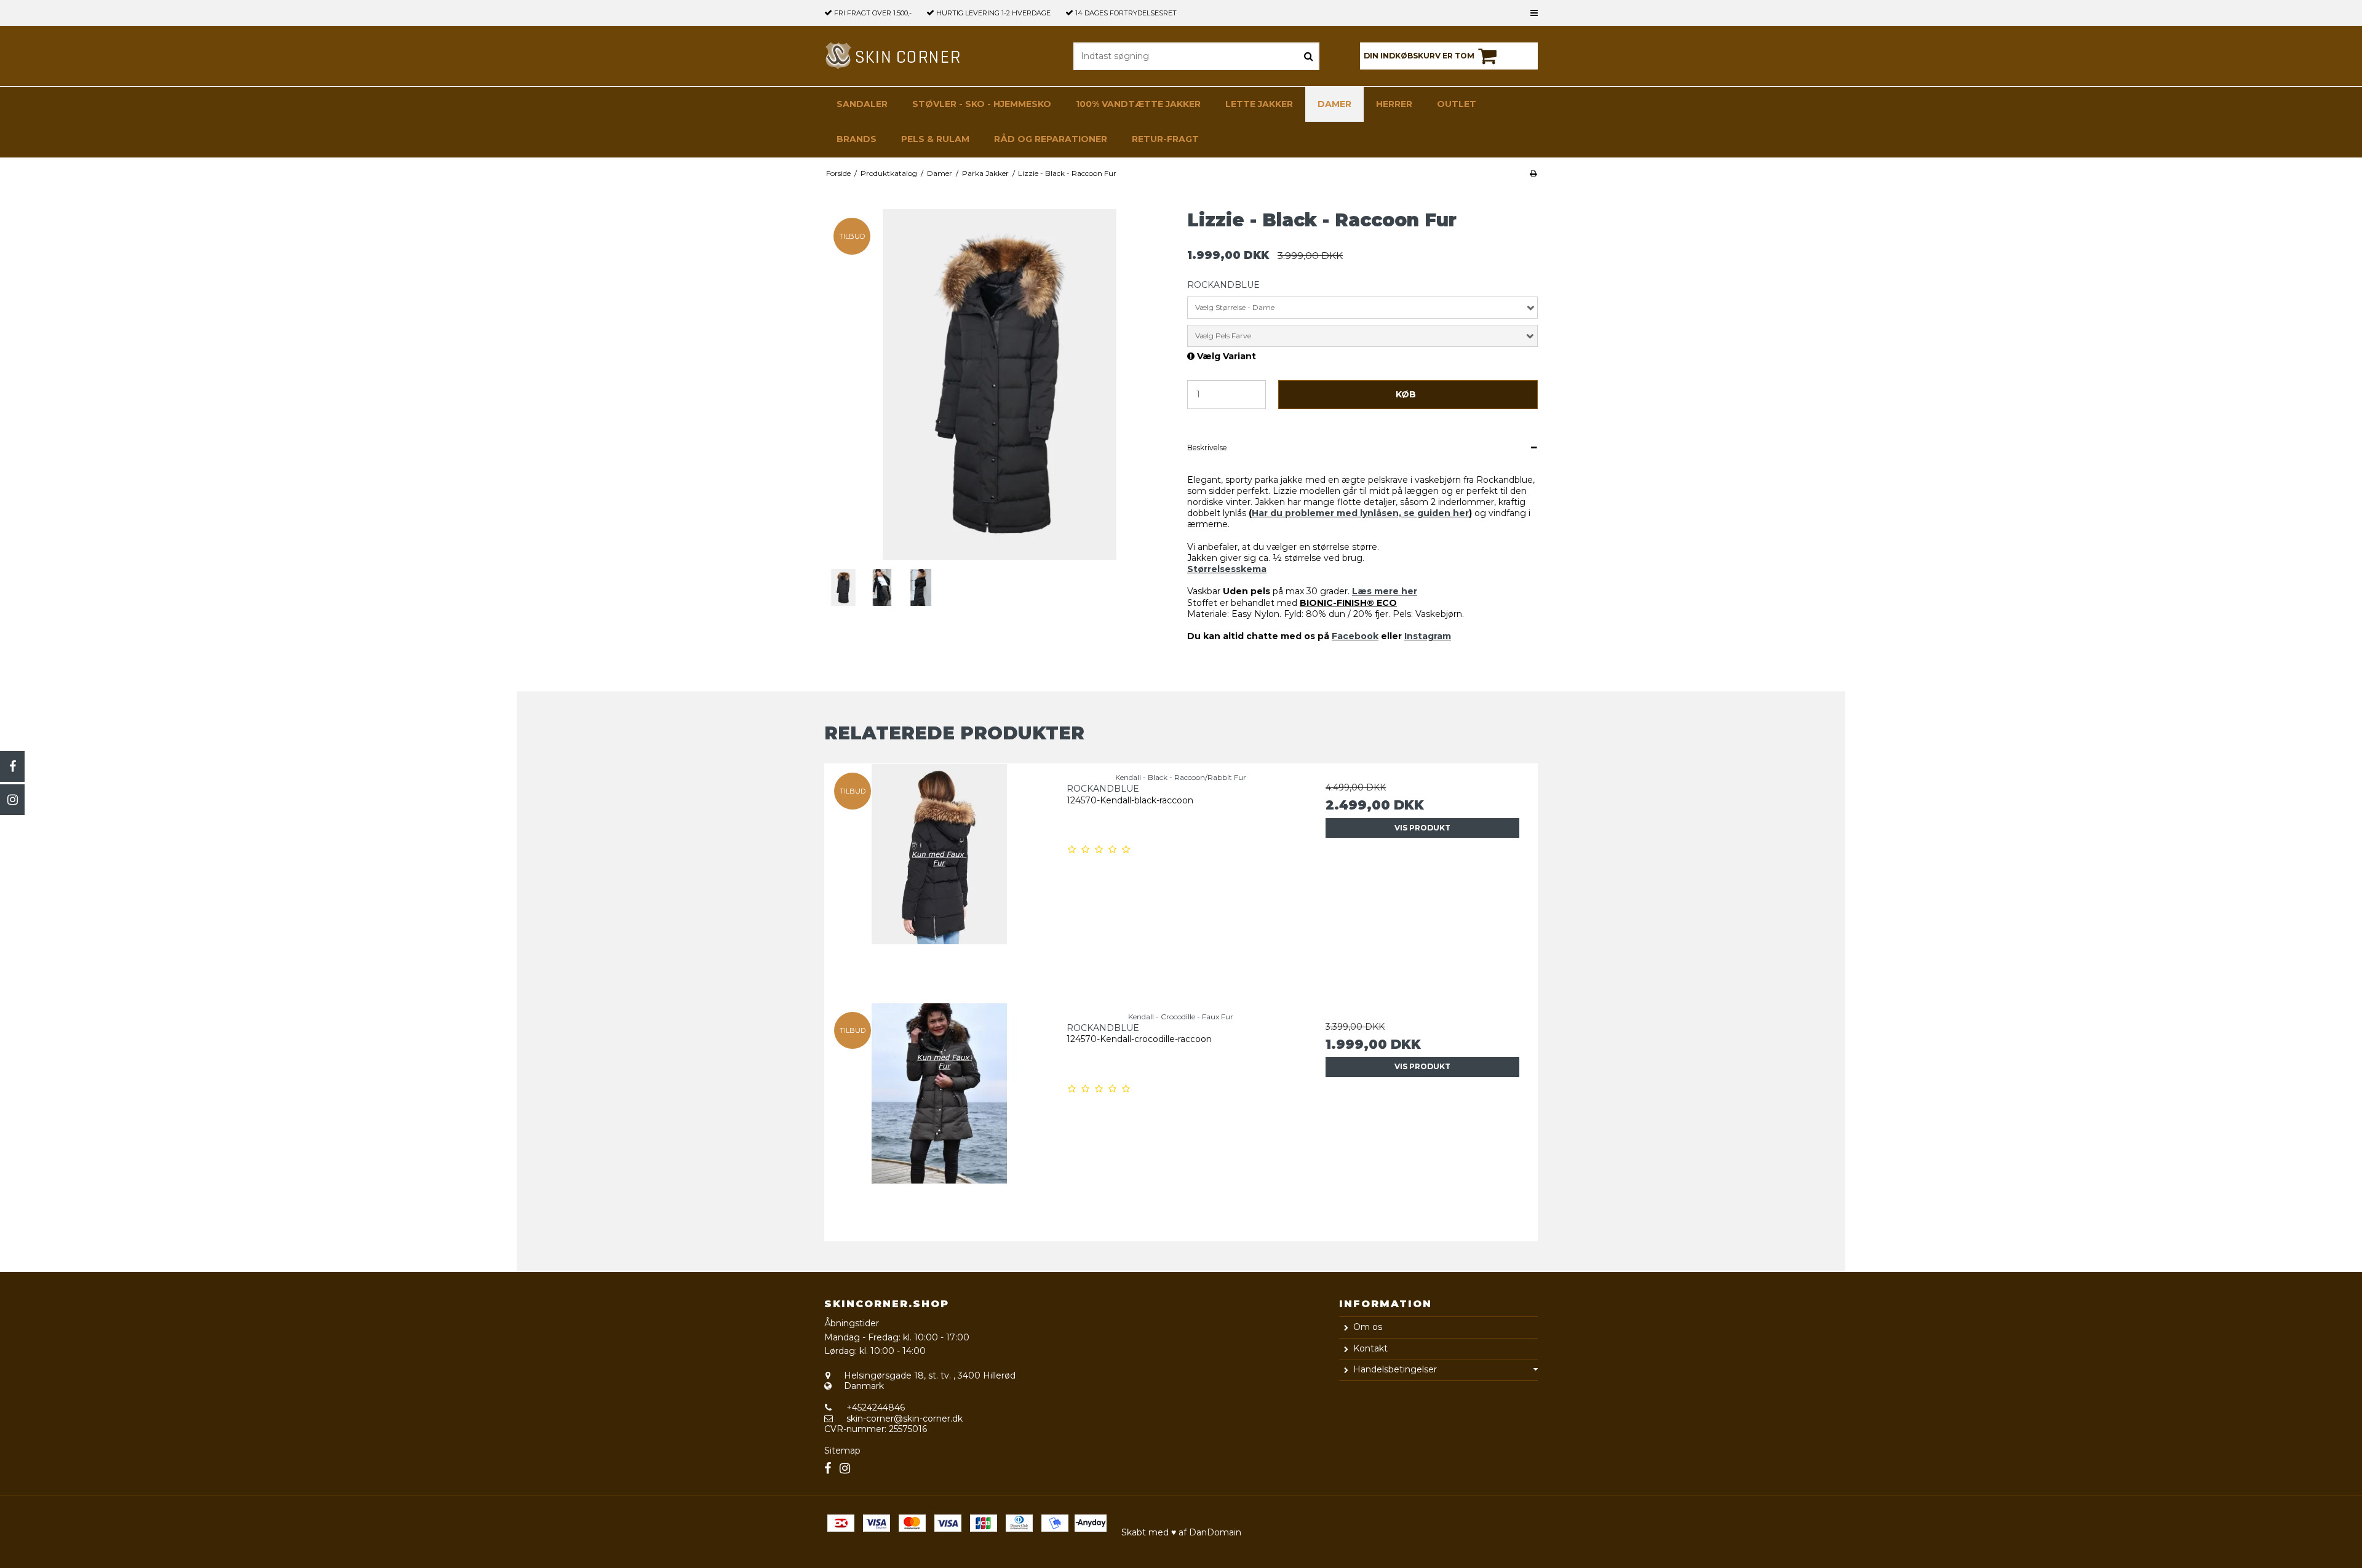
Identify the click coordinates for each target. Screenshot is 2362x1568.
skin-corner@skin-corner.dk (905, 1419)
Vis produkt (1422, 828)
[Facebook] (12, 766)
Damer (1334, 104)
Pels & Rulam (935, 139)
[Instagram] (12, 800)
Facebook (1355, 636)
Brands (857, 139)
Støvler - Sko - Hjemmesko (982, 104)
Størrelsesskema (1227, 569)
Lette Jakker (1259, 104)
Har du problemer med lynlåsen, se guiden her (1360, 513)
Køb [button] (1406, 394)
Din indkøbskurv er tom (1419, 56)
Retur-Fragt (1165, 139)
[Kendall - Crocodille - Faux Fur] (940, 1118)
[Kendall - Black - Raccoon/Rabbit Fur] (940, 879)
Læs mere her (1385, 591)
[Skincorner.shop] (894, 56)
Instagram (1428, 636)
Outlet (1457, 104)
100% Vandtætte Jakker (1138, 104)
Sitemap (842, 1451)
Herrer (1394, 104)
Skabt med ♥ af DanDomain (1181, 1532)
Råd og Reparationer (1051, 139)
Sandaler (862, 104)
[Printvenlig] (1533, 173)
